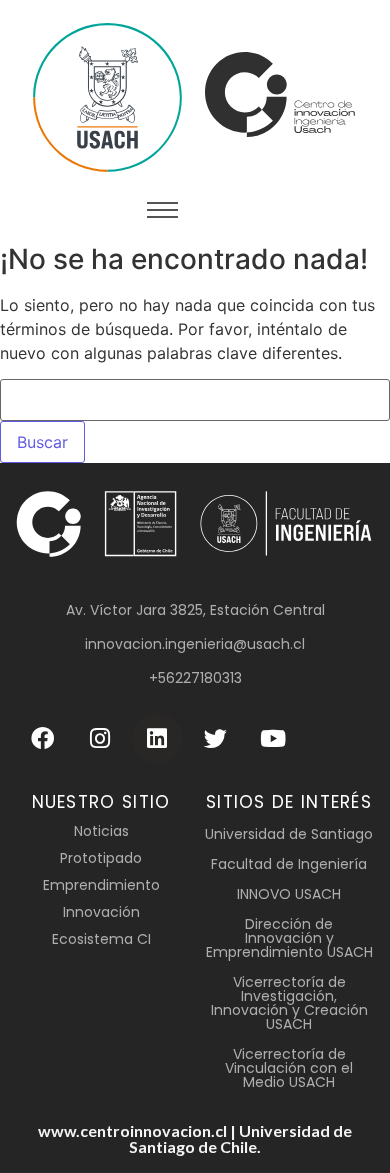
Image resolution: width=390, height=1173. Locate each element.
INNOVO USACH (289, 894)
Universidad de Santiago (289, 834)
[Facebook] (42, 738)
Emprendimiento (101, 885)
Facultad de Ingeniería (289, 864)
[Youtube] (272, 738)
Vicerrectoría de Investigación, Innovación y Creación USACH (289, 1003)
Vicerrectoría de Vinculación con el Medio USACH (289, 1068)
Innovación (101, 912)
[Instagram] (100, 738)
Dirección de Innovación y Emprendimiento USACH (289, 938)
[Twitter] (215, 738)
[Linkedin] (157, 738)
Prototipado (101, 858)
